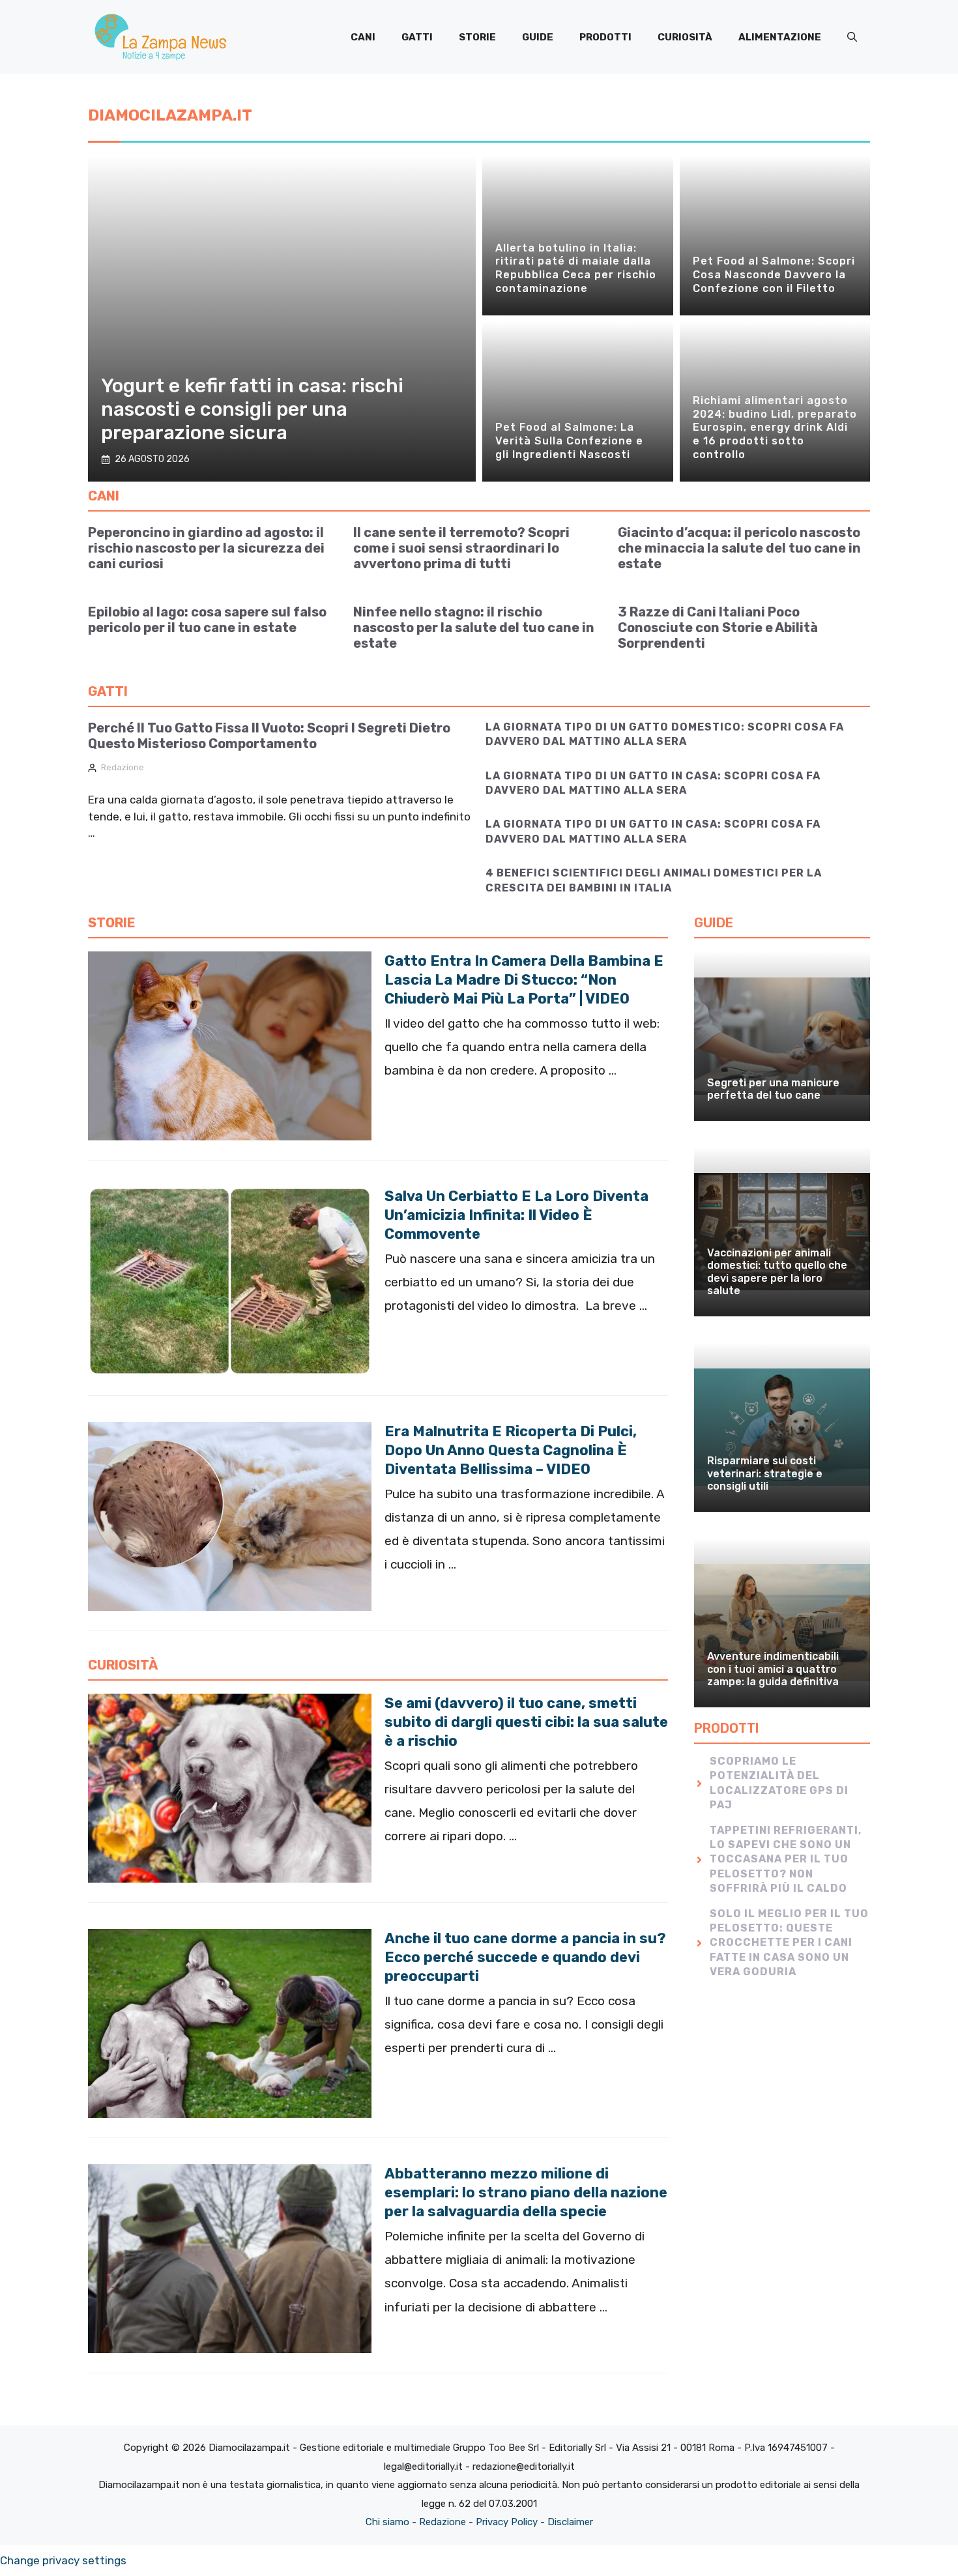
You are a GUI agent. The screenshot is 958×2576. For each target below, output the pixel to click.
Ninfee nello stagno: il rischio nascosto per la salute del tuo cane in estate (474, 628)
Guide (538, 37)
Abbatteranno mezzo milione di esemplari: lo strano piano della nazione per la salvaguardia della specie (526, 2192)
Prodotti (605, 37)
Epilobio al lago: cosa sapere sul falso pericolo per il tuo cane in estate (207, 620)
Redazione (123, 767)
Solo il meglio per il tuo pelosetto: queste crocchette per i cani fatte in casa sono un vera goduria (789, 1943)
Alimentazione (780, 37)
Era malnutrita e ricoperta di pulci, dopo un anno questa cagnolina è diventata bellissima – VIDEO (511, 1450)
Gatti (417, 37)
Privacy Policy (507, 2522)
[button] (852, 37)
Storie (477, 37)
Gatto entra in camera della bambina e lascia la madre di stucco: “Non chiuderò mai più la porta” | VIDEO (524, 980)
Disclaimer (570, 2522)
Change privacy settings (63, 2560)
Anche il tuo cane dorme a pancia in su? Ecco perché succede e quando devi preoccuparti (525, 1957)
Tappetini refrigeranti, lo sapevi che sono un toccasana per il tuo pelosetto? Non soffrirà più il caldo (786, 1860)
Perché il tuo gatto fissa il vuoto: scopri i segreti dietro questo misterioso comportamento (269, 736)
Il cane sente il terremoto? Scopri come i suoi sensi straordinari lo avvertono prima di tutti (461, 548)
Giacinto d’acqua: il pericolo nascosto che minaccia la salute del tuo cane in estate (739, 548)
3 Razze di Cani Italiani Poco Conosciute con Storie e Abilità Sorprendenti (718, 628)
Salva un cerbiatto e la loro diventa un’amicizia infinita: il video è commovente (516, 1215)
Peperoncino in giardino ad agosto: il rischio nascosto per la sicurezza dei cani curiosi (206, 548)
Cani (363, 37)
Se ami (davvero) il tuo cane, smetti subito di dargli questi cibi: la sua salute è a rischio (526, 1722)
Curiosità (685, 37)
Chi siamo (387, 2522)
